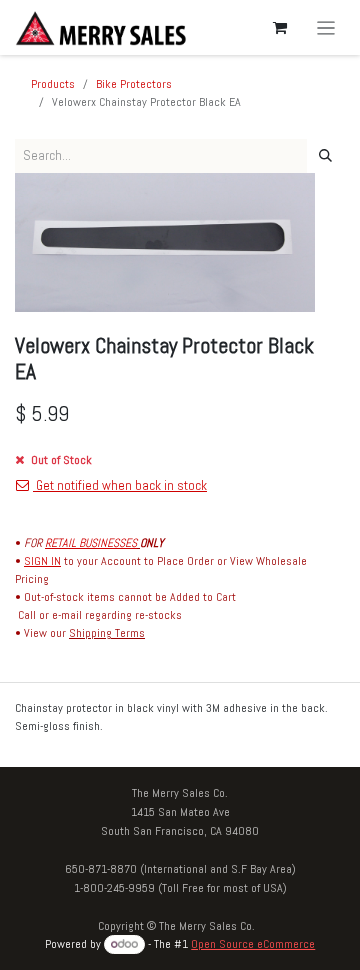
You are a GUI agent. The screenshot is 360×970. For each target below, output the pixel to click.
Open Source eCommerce (253, 944)
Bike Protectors (134, 84)
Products (53, 84)
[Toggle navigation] (326, 27)
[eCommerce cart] (280, 28)
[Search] (325, 156)
